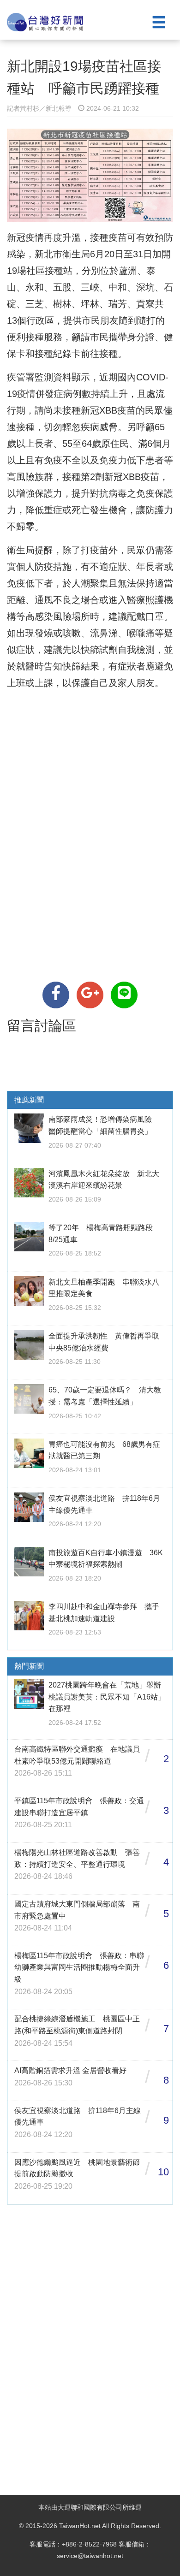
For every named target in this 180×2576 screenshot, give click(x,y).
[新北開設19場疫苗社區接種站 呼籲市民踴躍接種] (56, 995)
